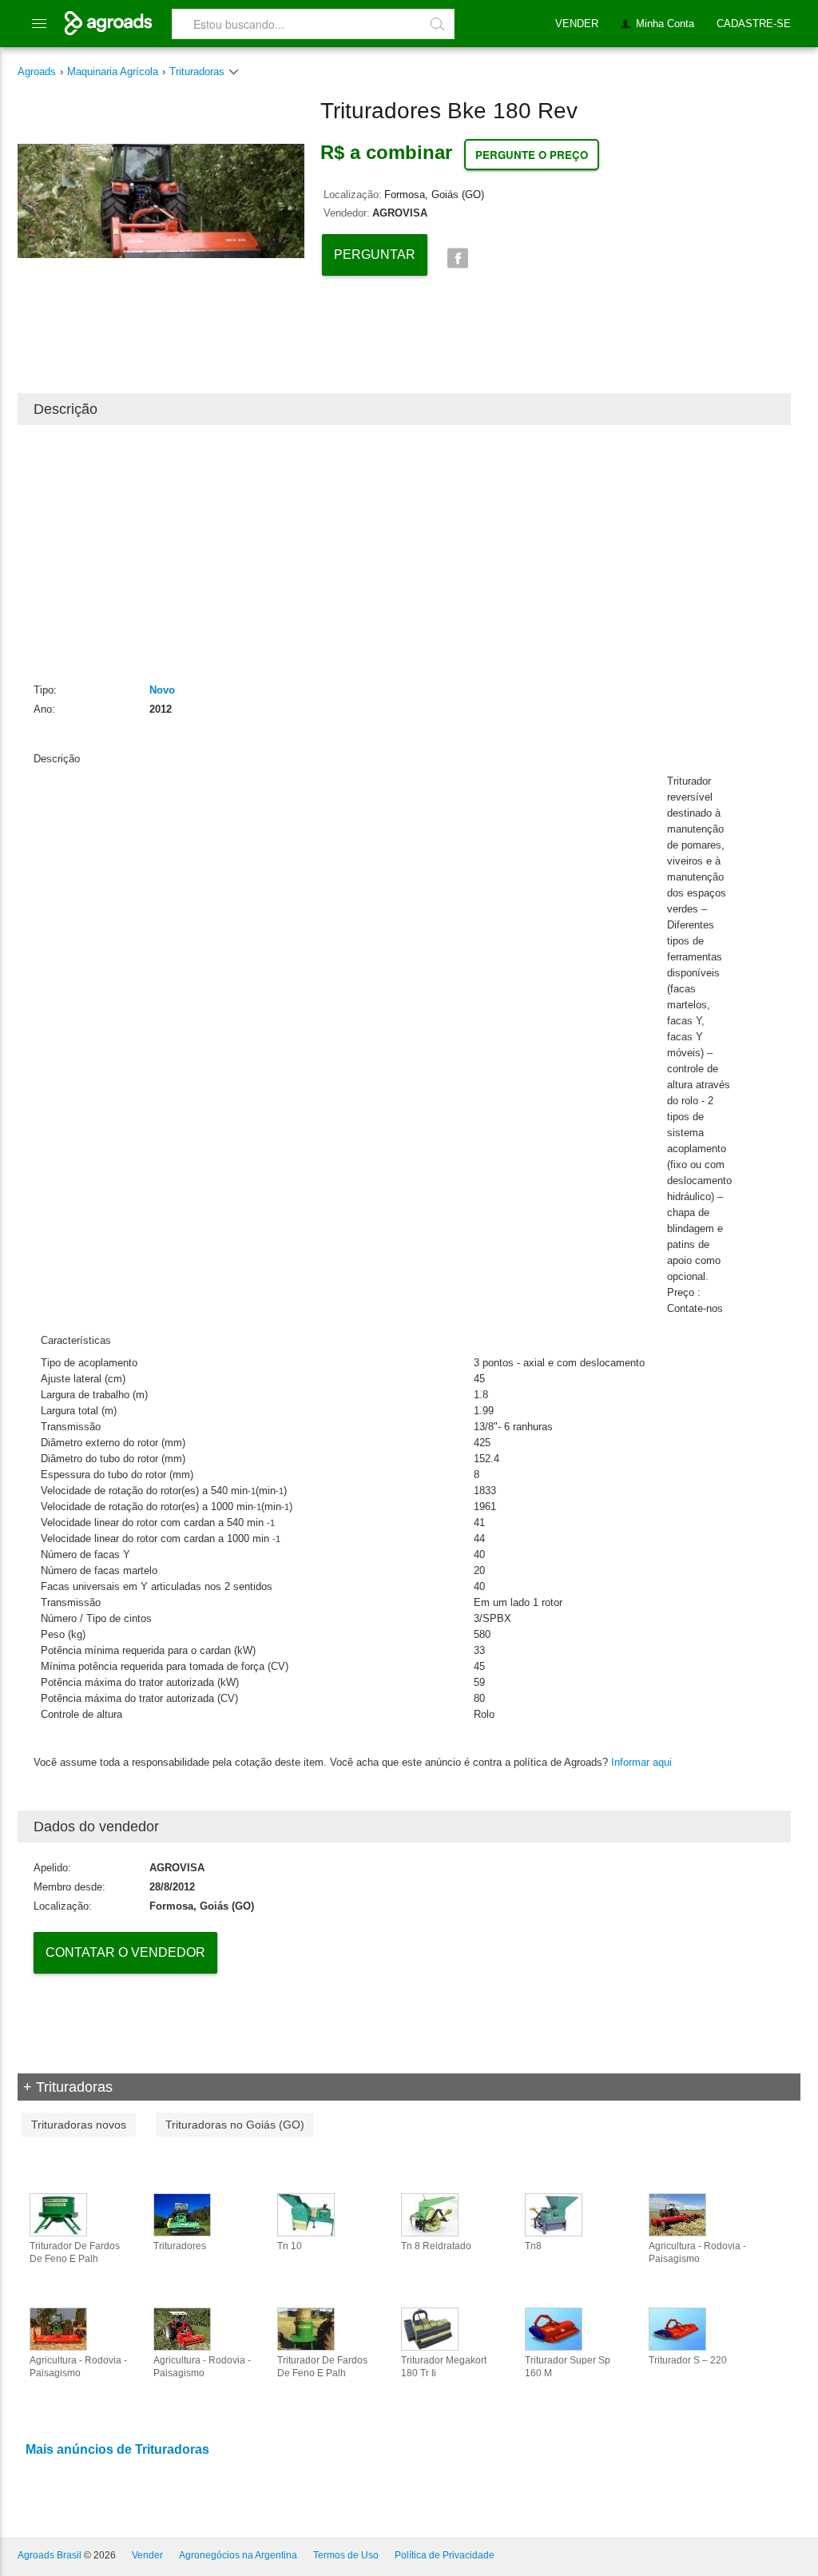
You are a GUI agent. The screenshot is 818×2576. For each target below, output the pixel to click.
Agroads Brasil (50, 2555)
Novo (162, 690)
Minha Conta (665, 24)
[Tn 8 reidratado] (430, 2214)
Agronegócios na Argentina (238, 2555)
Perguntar (375, 254)
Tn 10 (290, 2246)
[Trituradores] (182, 2214)
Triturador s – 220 (688, 2360)
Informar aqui (641, 1762)
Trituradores (180, 2246)
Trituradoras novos (79, 2125)
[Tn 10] (306, 2214)
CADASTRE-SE (754, 24)
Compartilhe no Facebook (457, 258)
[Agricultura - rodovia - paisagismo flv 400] (58, 2328)
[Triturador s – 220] (677, 2328)
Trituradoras (199, 72)
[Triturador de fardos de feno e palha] (58, 2214)
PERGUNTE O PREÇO (532, 155)
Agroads (37, 72)
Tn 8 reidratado (436, 2246)
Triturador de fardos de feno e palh (75, 2252)
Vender (147, 2555)
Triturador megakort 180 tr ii (444, 2367)
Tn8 (533, 2246)
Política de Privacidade (445, 2555)
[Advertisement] (404, 553)
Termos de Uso (346, 2555)
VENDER (577, 24)
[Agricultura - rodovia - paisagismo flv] (182, 2328)
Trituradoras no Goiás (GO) (235, 2125)
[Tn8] (554, 2214)
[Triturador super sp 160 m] (554, 2328)
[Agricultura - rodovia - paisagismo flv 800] (677, 2214)
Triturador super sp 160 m (568, 2367)
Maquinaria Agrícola (113, 72)
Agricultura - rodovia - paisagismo (697, 2252)
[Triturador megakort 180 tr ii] (430, 2328)
